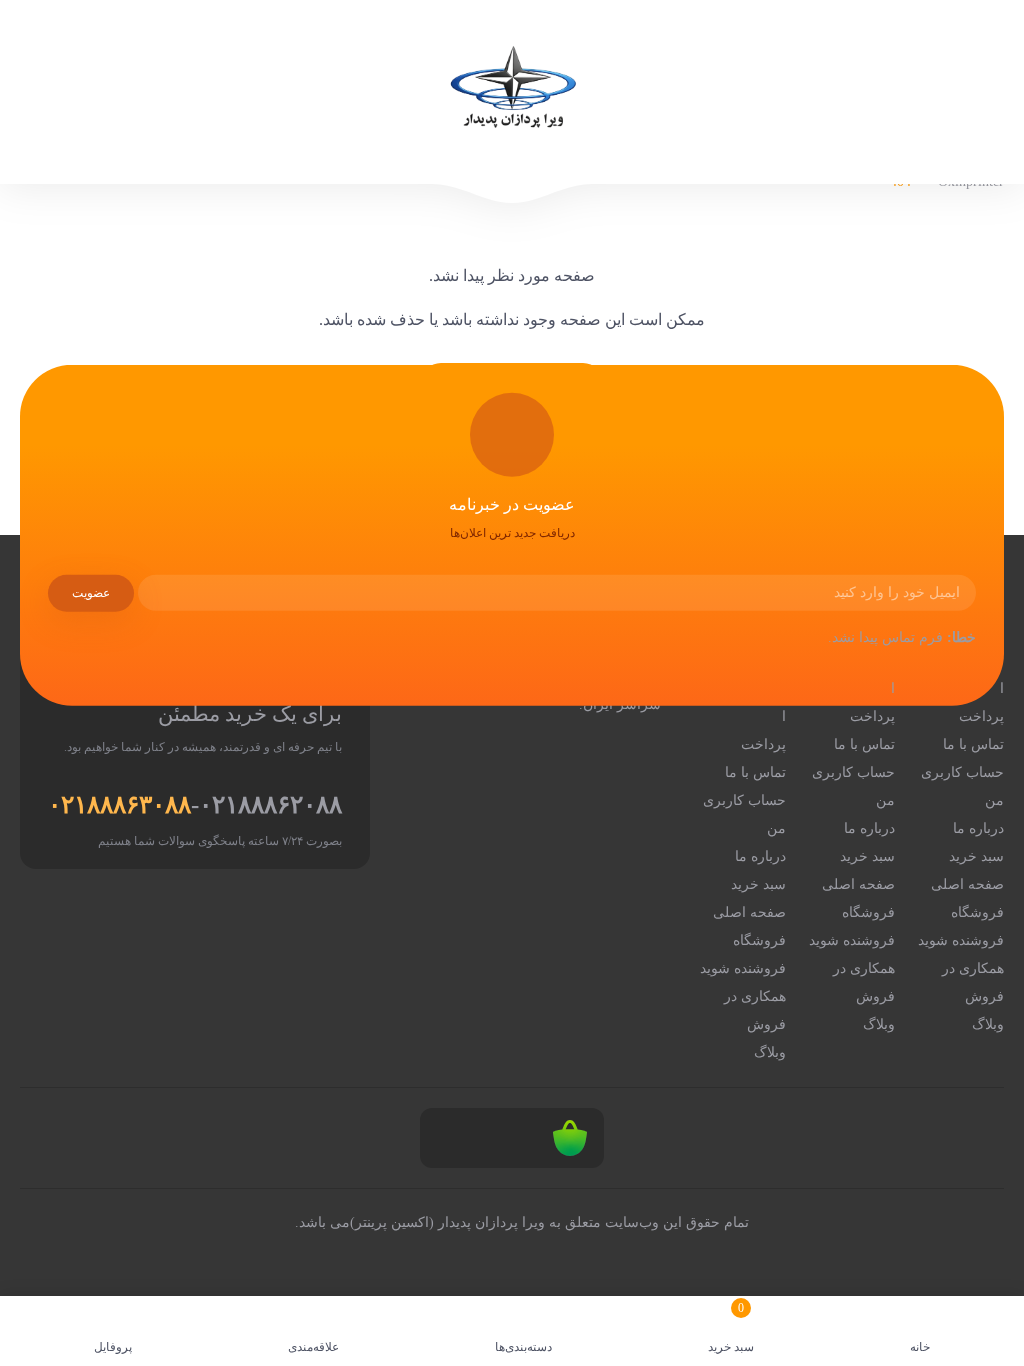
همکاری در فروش (973, 982)
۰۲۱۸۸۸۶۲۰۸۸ (270, 804)
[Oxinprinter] (512, 92)
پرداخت (981, 716)
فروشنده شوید (961, 940)
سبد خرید (976, 856)
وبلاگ (988, 1024)
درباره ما (978, 828)
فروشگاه (977, 912)
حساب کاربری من (962, 786)
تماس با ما (973, 744)
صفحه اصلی (967, 884)
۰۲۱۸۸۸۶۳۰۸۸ (119, 804)
